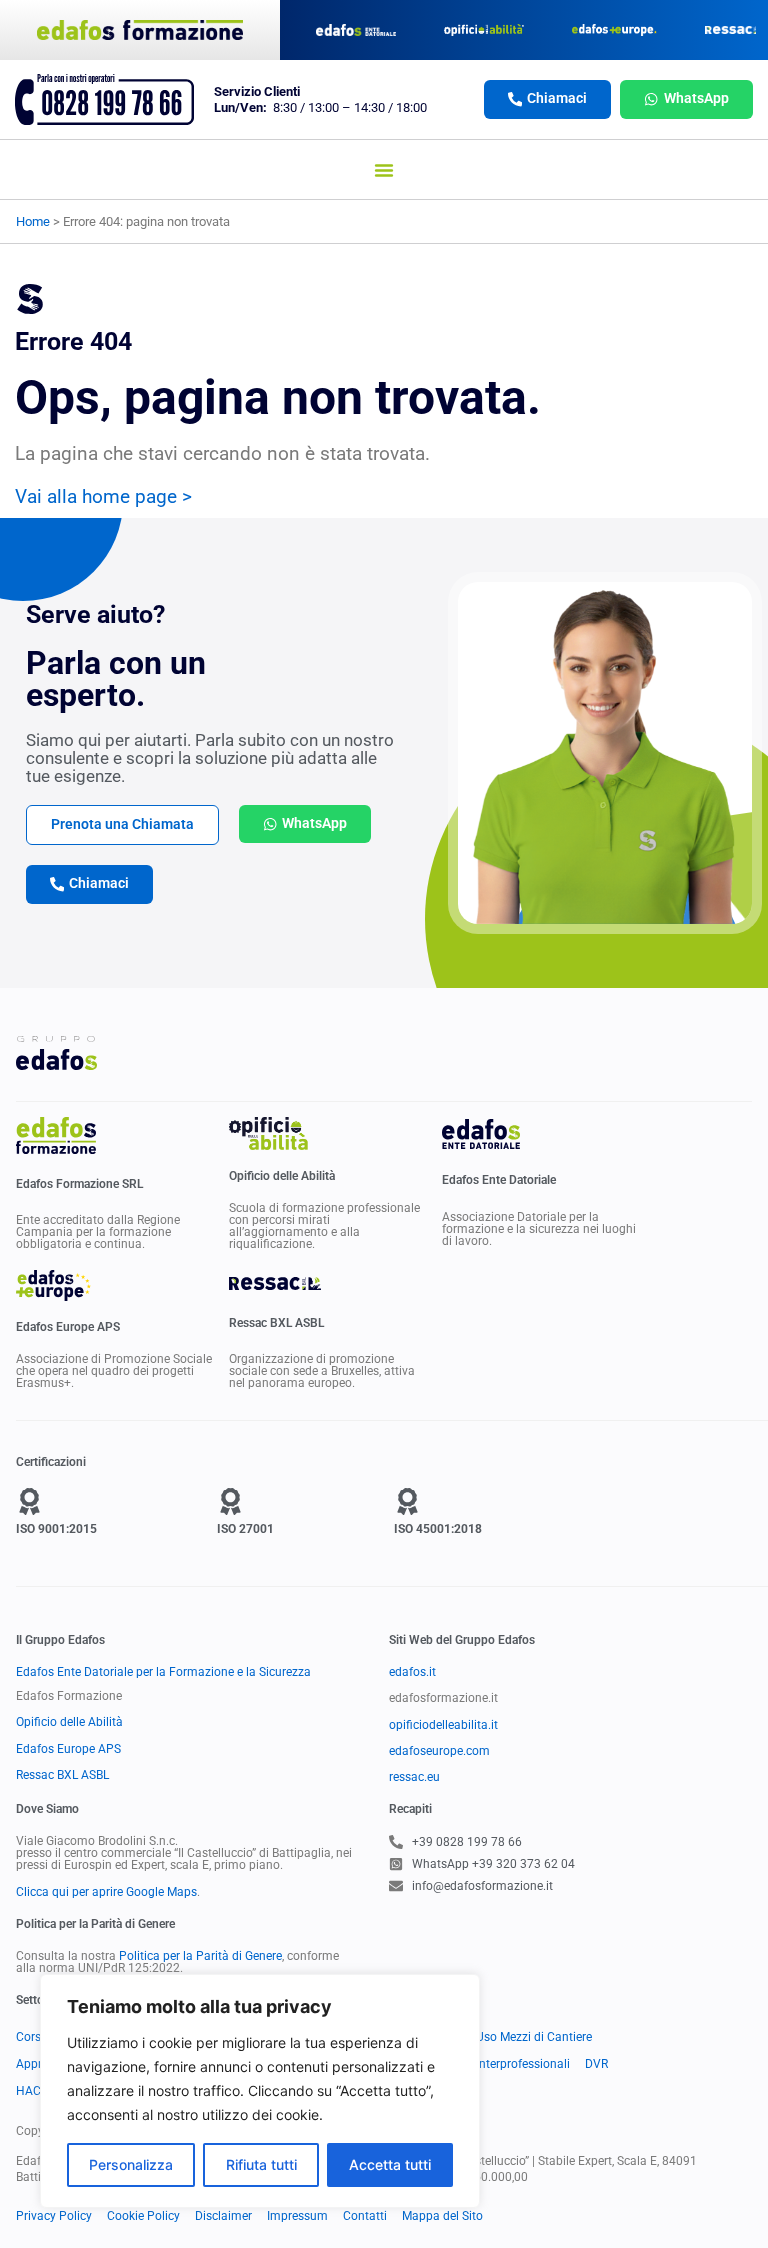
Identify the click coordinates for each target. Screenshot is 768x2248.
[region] (260, 2091)
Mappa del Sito (442, 2216)
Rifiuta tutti (261, 2164)
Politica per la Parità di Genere (200, 1956)
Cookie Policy (143, 2216)
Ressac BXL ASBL (62, 1775)
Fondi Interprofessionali (506, 2064)
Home (33, 221)
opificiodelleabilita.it (443, 1725)
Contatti (365, 2216)
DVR (596, 2064)
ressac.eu (414, 1777)
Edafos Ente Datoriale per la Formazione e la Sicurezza (163, 1672)
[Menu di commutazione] (384, 170)
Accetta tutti (390, 2164)
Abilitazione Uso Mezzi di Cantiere (500, 2037)
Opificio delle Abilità (69, 1722)
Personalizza (131, 2164)
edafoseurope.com (439, 1751)
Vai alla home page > (103, 496)
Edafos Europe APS (68, 1749)
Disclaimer (223, 2216)
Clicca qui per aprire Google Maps (106, 1892)
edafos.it (412, 1672)
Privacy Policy (54, 2216)
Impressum (297, 2216)
